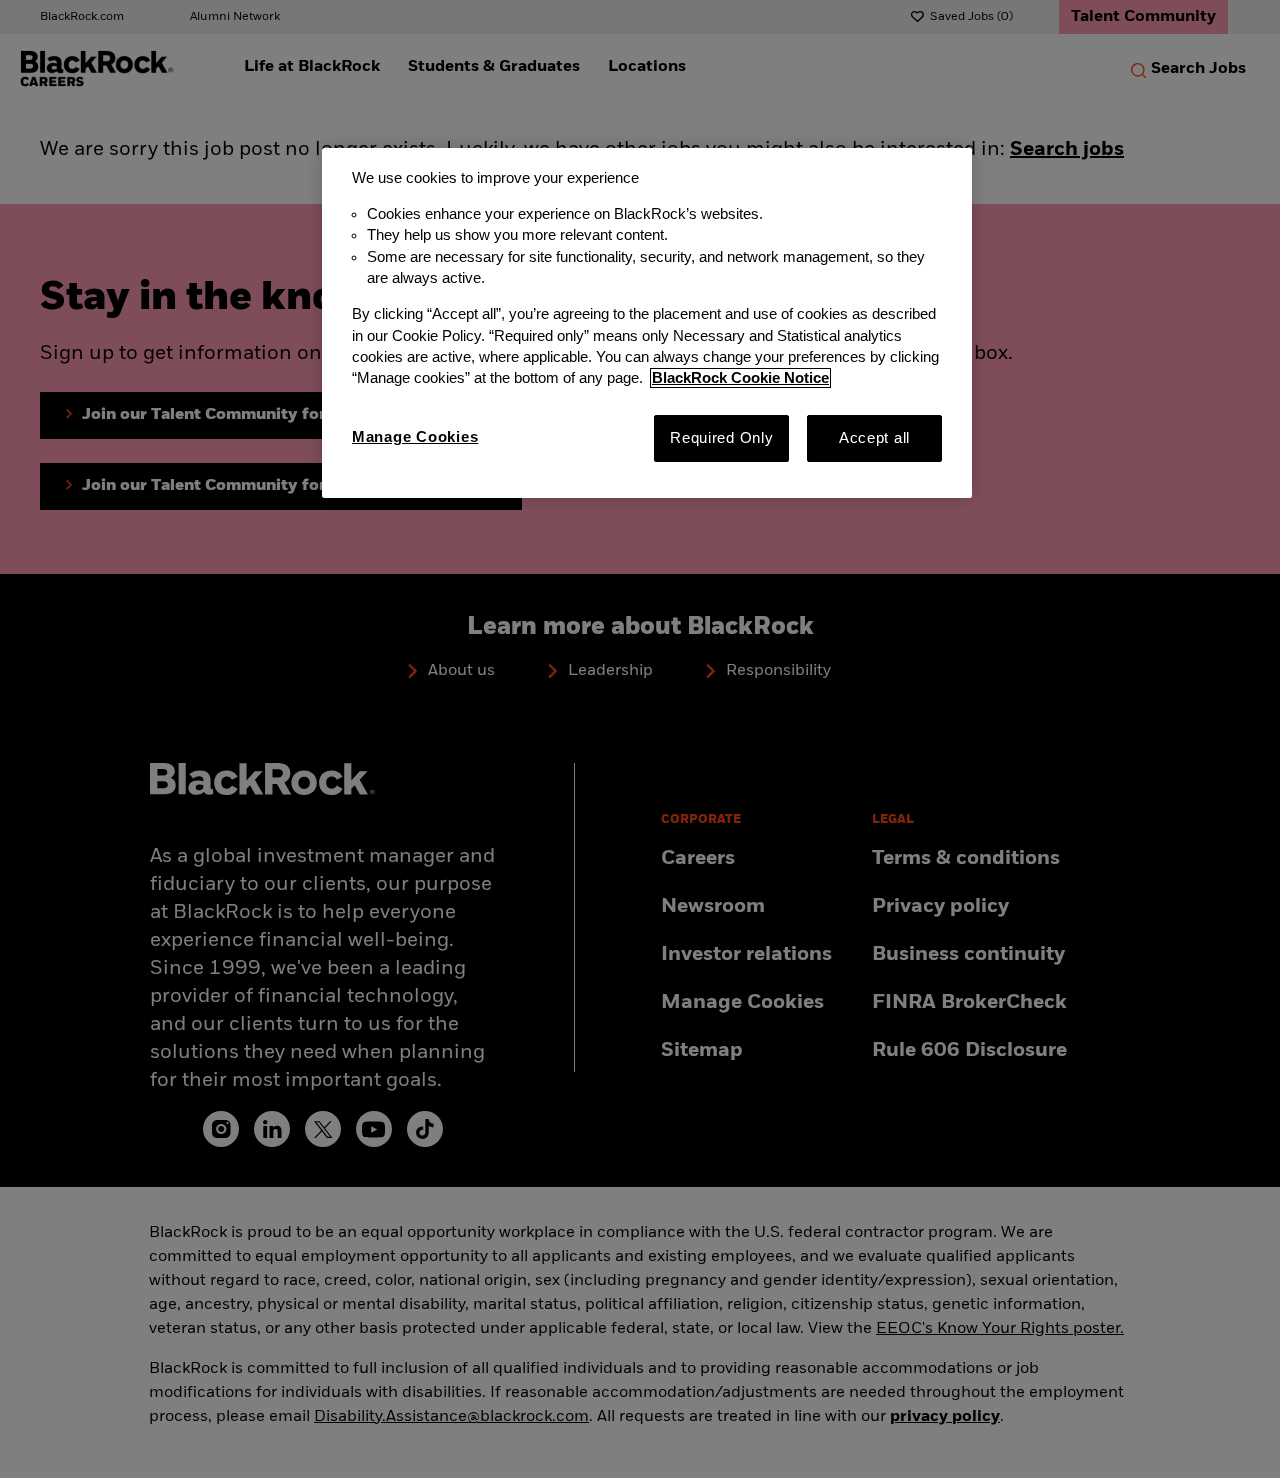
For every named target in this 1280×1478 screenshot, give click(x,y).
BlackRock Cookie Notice (740, 378)
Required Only (722, 438)
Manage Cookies (415, 437)
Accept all (874, 438)
